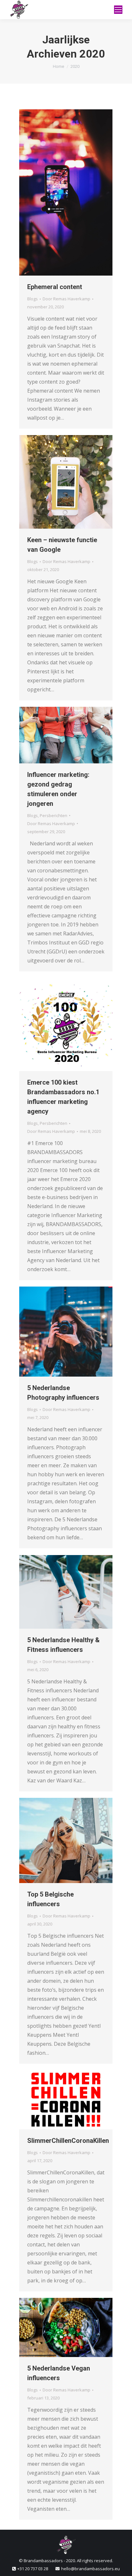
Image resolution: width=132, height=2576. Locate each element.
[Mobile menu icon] (118, 10)
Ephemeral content (55, 287)
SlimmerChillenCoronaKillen (68, 2141)
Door (66, 299)
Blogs (33, 299)
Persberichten (54, 815)
